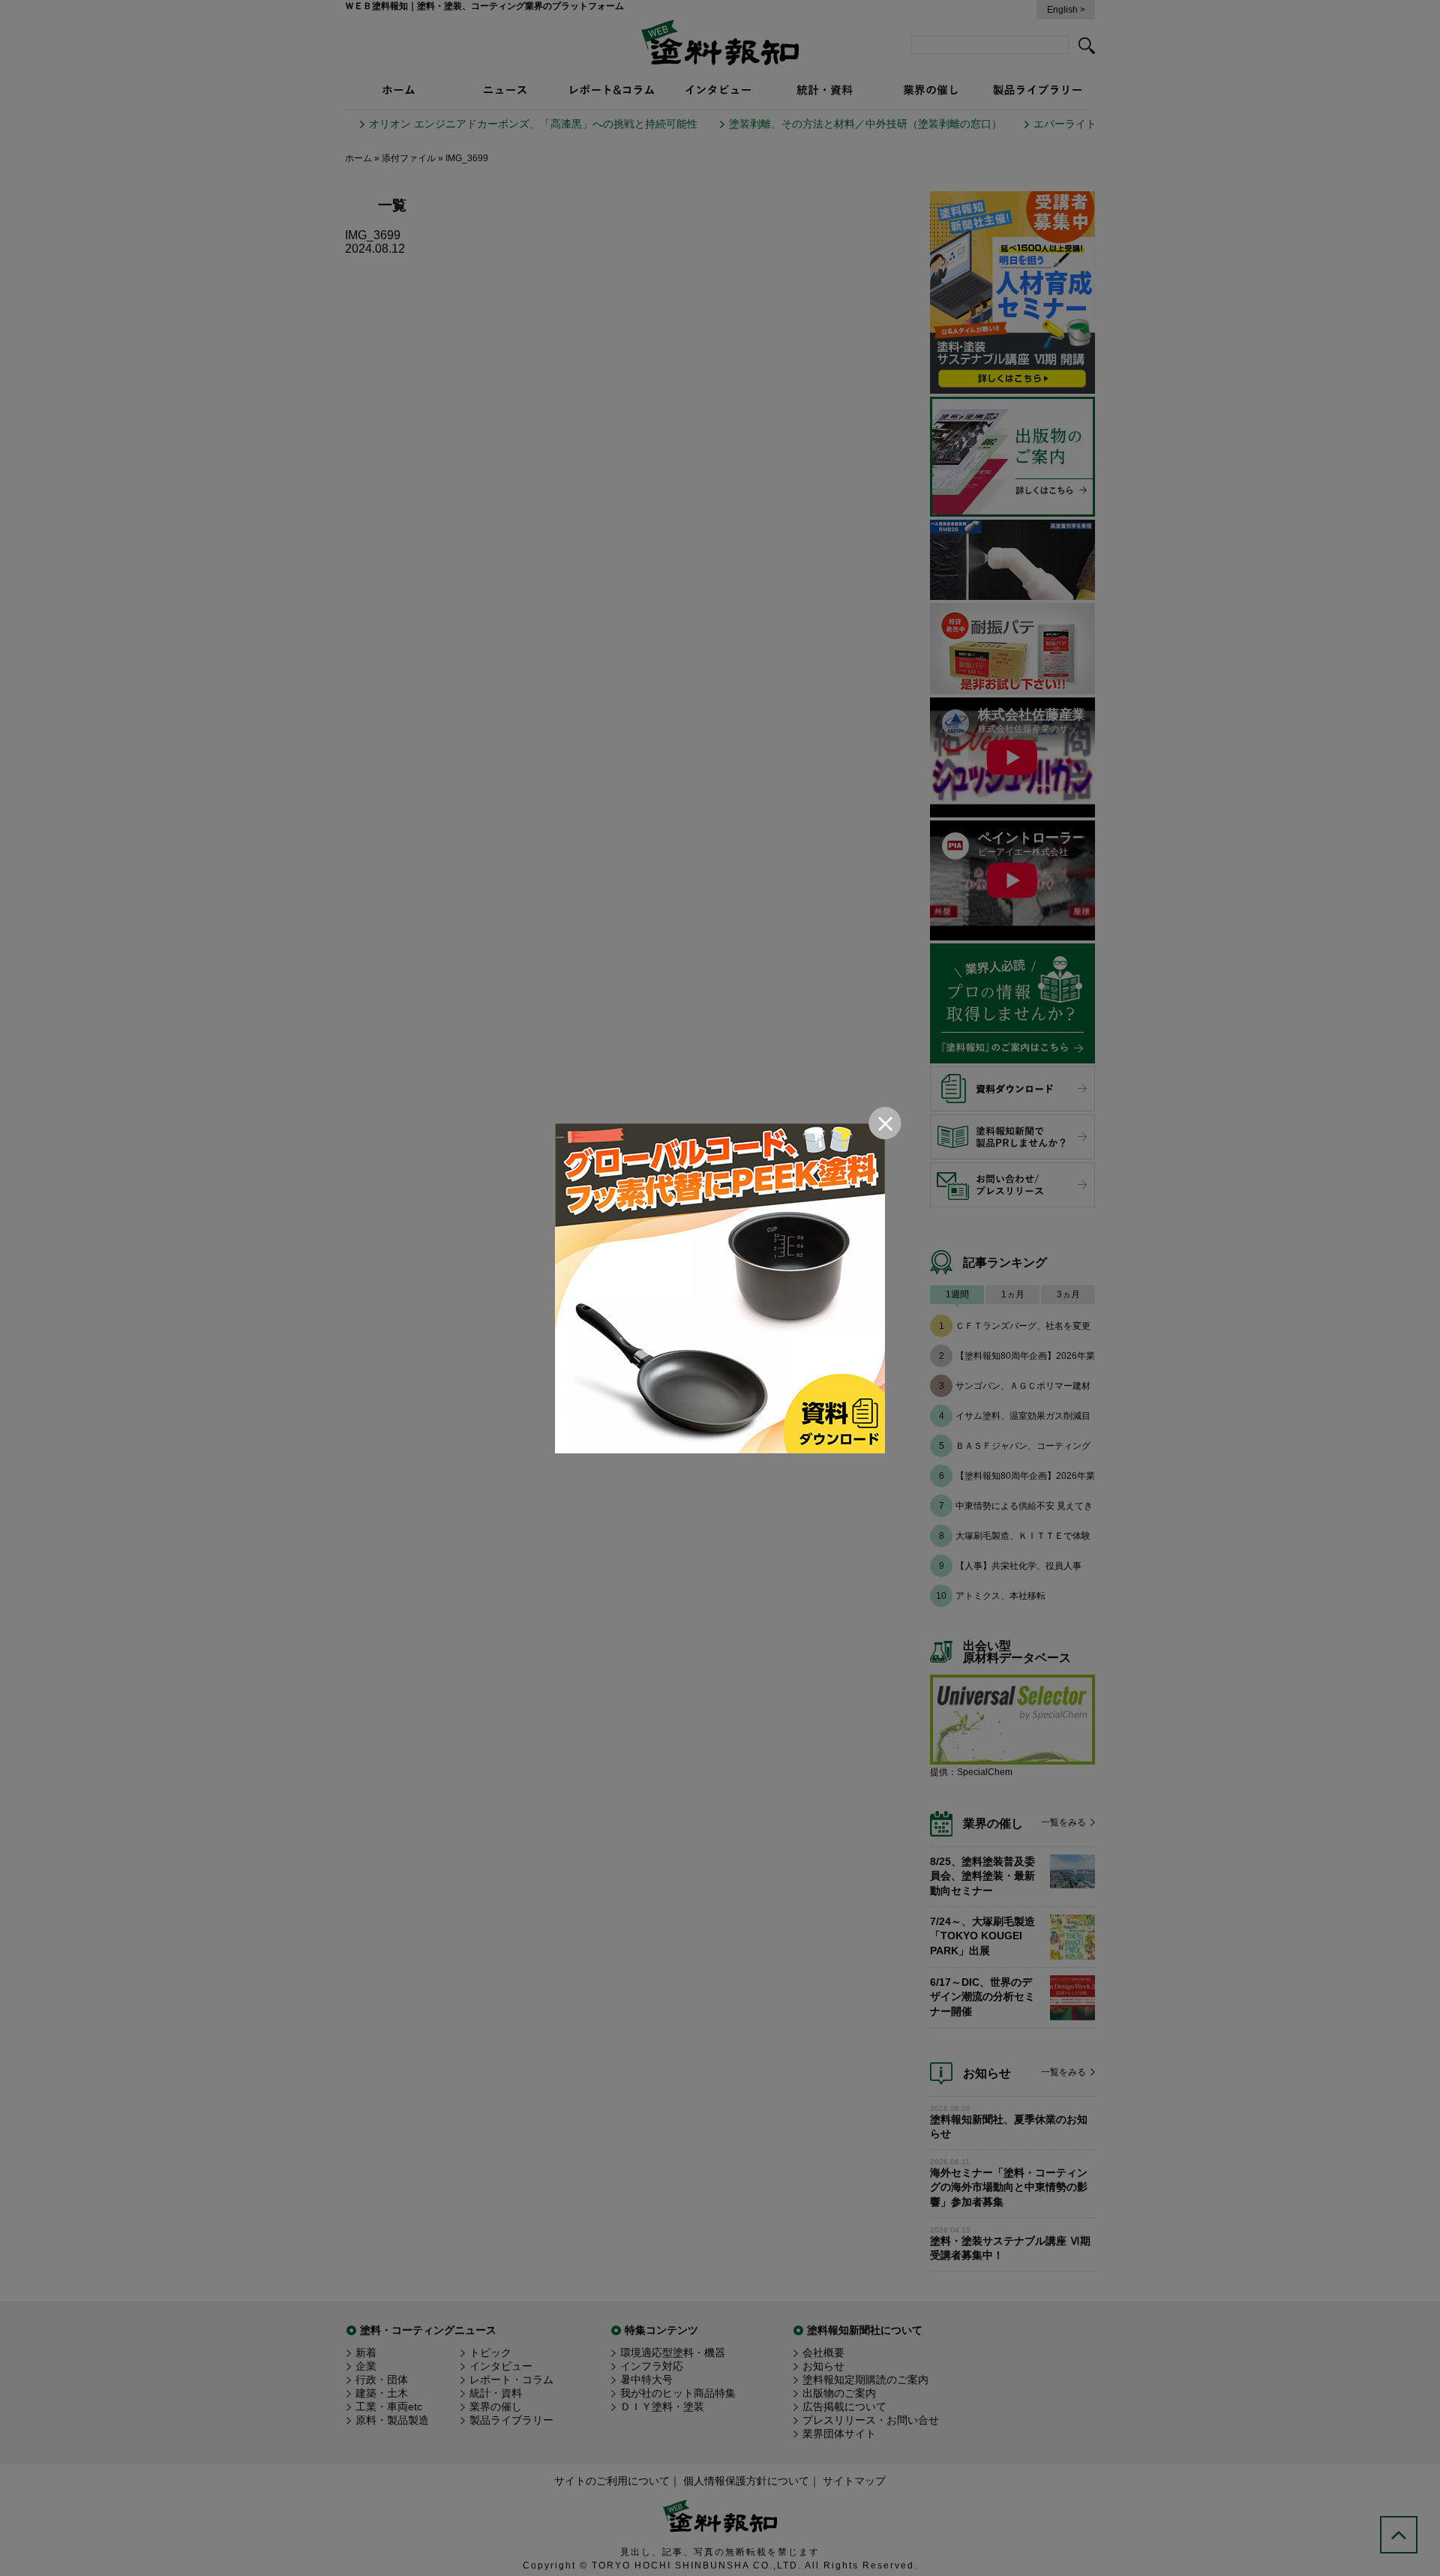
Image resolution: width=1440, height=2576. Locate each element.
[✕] (720, 1288)
